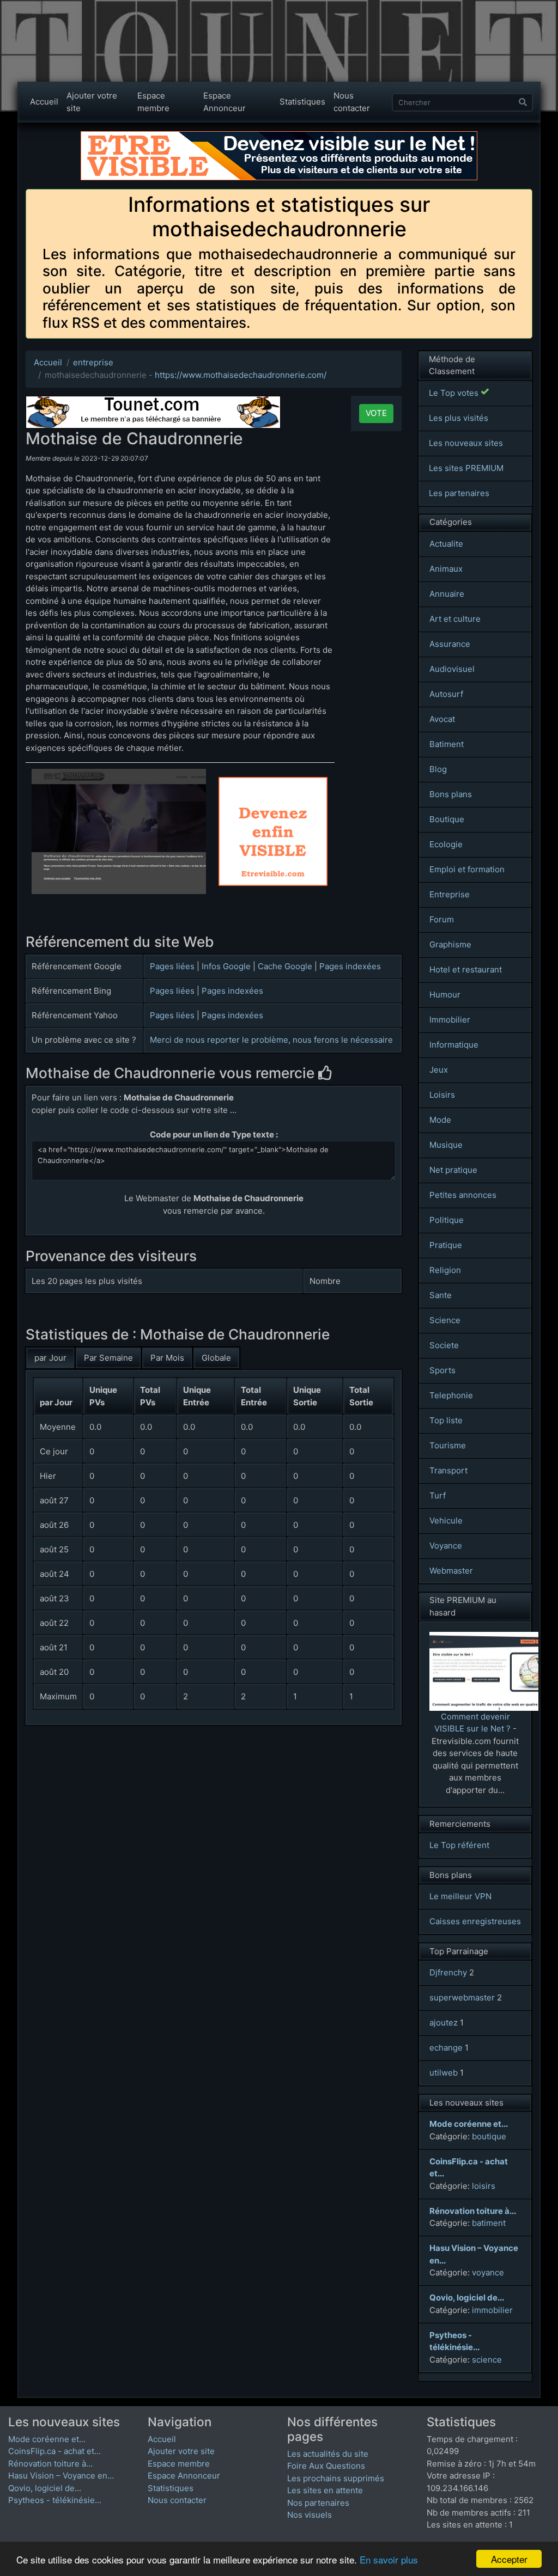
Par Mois (167, 1358)
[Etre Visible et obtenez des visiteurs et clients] (279, 136)
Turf (438, 1495)
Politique (447, 1220)
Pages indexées (350, 966)
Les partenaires (459, 493)
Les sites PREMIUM (466, 468)
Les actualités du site (328, 2454)
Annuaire (447, 594)
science (487, 2360)
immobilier (492, 2310)
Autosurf (446, 694)
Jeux (439, 1070)
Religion (445, 1270)
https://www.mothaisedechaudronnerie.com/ (241, 375)
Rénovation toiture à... (50, 2464)
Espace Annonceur (225, 102)
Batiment (447, 744)
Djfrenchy (448, 1972)
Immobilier (450, 1020)
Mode (440, 1120)
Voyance (446, 1546)
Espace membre (153, 102)
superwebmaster (462, 1997)
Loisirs (442, 1095)
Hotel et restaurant (466, 969)
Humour (445, 995)
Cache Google (285, 966)
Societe (444, 1345)
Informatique (454, 1045)
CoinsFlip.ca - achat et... (54, 2451)
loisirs (484, 2186)
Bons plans (451, 794)
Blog (438, 769)
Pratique (446, 1245)
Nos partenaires (318, 2503)
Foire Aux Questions (326, 2466)
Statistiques (302, 102)
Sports (442, 1370)
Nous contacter (352, 102)
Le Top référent (459, 1845)
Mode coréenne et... (47, 2439)
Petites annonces (463, 1195)
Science (445, 1320)
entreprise (93, 362)
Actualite (446, 544)
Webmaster (451, 1571)
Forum (442, 919)
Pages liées (172, 966)
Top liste (446, 1420)
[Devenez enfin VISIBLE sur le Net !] (273, 782)
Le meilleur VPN (460, 1896)
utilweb (444, 2073)
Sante (441, 1295)
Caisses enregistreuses (475, 1921)
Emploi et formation (467, 869)
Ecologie (446, 844)
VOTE (376, 413)
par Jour (50, 1358)
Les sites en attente (325, 2490)
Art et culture (455, 619)
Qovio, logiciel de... (45, 2488)
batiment (489, 2223)
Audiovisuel (452, 669)
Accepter (509, 2559)
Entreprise (450, 894)
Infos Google (226, 966)
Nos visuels (310, 2515)
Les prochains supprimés (336, 2478)
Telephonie (451, 1395)
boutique (489, 2136)
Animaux (446, 569)
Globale (216, 1358)
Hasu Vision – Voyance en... (61, 2476)
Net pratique (453, 1170)
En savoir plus (389, 2559)
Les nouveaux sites (466, 443)
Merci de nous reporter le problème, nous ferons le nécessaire (271, 1040)
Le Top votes (455, 393)
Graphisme (450, 944)
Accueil (44, 102)
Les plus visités (459, 418)
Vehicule (446, 1520)
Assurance (450, 644)
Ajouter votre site (92, 102)
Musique (446, 1145)
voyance (488, 2272)
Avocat (442, 719)
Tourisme (448, 1445)
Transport (448, 1470)
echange (446, 2048)
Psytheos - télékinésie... (55, 2500)
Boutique (447, 819)
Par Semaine (108, 1358)
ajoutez (444, 2023)
